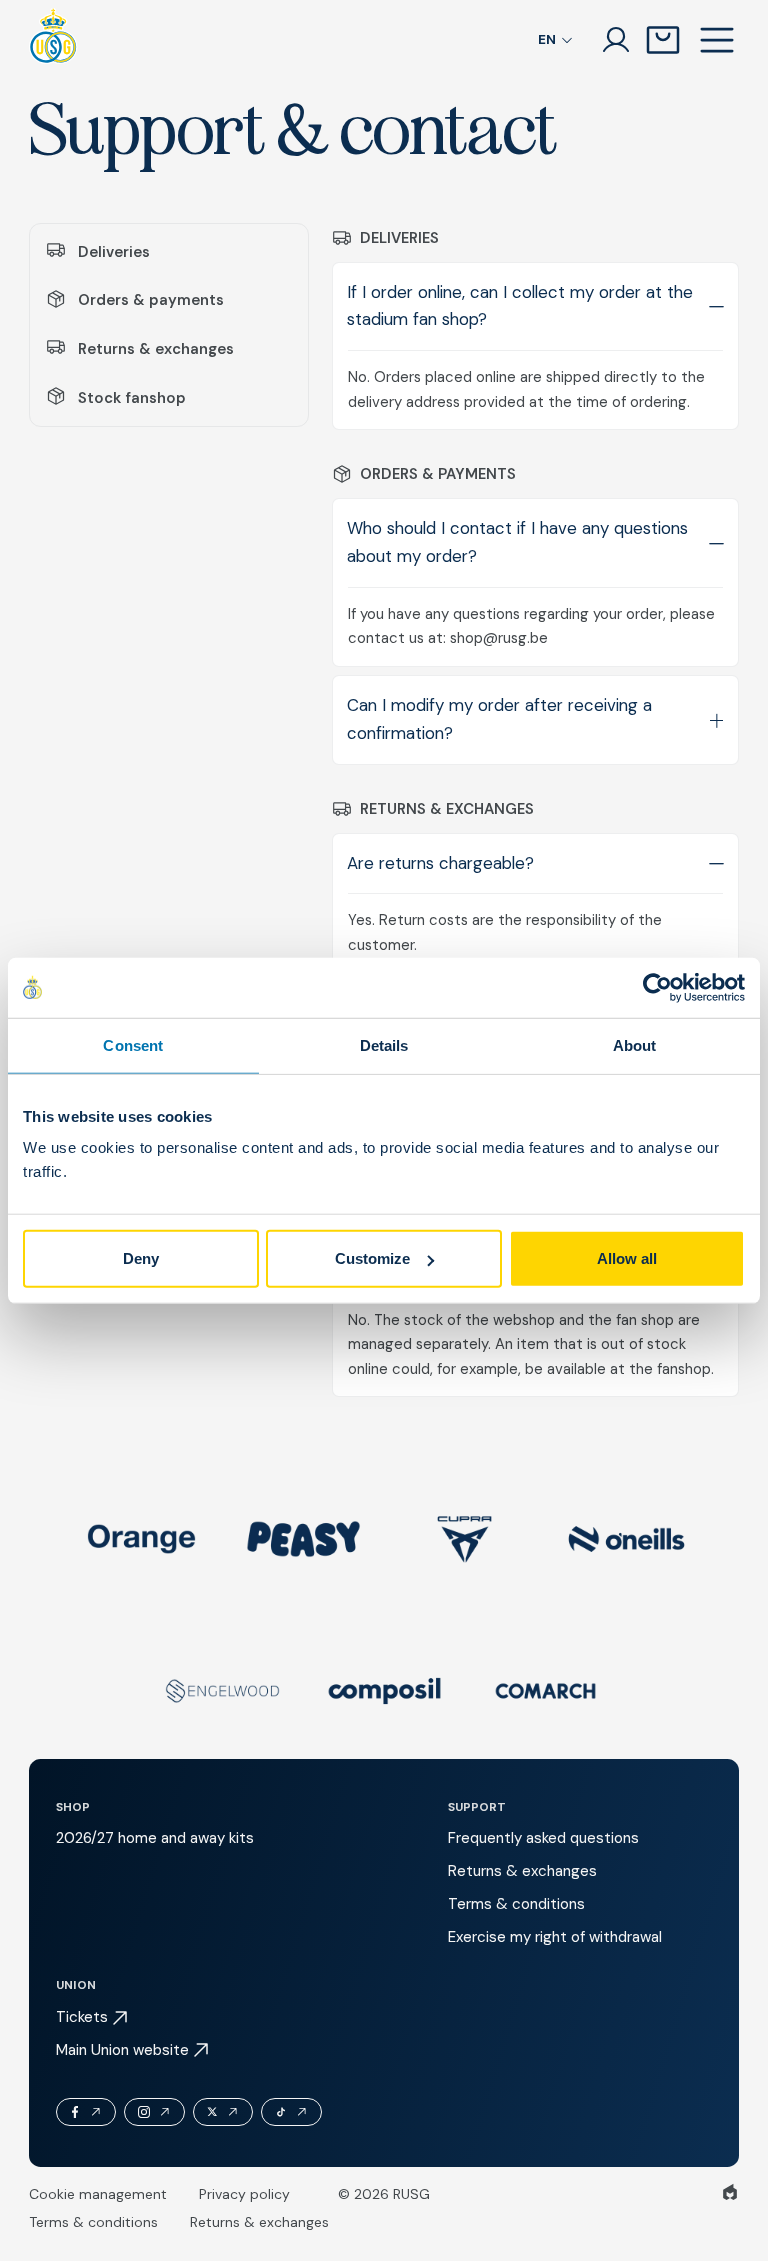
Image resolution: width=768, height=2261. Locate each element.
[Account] (616, 40)
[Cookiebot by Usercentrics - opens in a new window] (657, 987)
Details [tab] (384, 1044)
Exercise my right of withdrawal (555, 1937)
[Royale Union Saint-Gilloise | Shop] (53, 40)
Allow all (627, 1258)
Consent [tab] (133, 1044)
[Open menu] (717, 40)
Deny (141, 1258)
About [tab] (635, 1044)
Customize (372, 1258)
